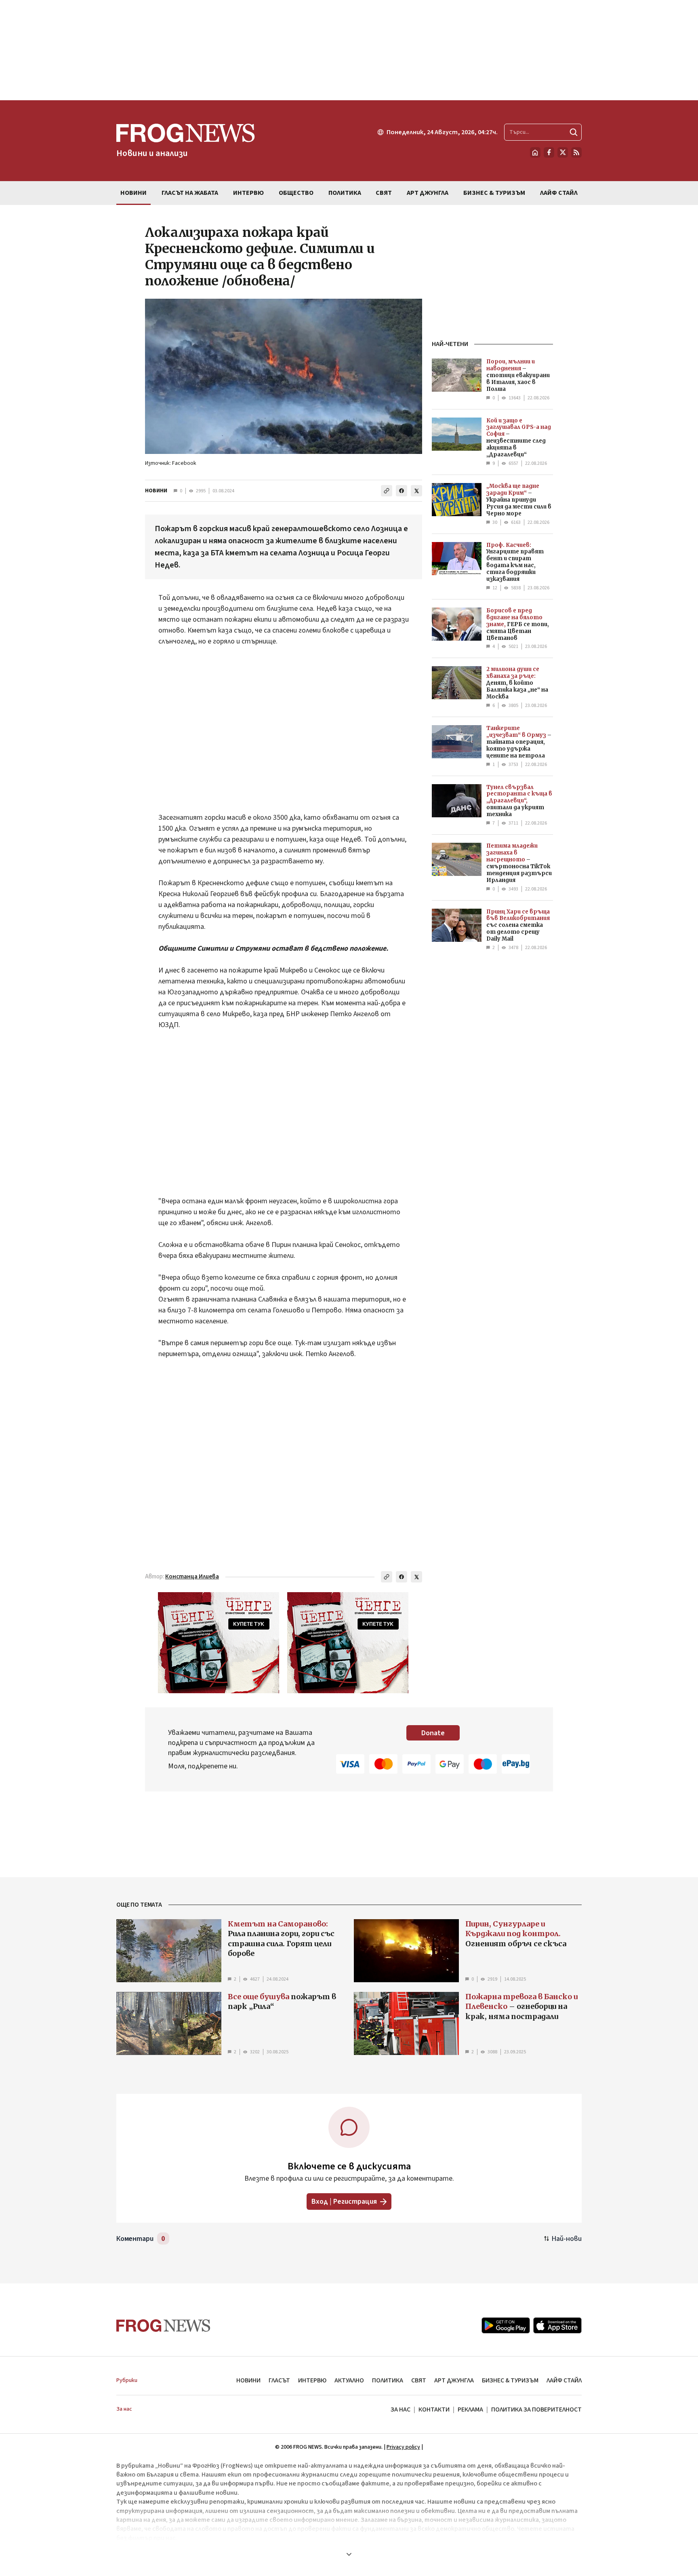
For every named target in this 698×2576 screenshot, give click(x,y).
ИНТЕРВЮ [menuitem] (248, 193)
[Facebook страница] (549, 152)
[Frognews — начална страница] (163, 2326)
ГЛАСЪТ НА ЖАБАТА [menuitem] (190, 193)
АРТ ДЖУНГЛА (454, 2380)
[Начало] (535, 152)
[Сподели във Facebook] (402, 491)
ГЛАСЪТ (279, 2380)
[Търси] (574, 132)
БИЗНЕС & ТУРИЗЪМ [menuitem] (494, 193)
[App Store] (557, 2325)
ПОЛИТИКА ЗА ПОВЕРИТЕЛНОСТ (536, 2409)
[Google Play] (506, 2325)
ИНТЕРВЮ (312, 2380)
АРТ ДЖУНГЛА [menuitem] (428, 193)
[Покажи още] (349, 2554)
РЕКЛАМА (470, 2409)
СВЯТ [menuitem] (384, 193)
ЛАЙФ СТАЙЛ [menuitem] (559, 193)
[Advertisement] (349, 50)
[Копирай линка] (387, 491)
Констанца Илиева (192, 1577)
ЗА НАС (401, 2409)
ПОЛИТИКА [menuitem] (345, 193)
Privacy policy (403, 2447)
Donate (433, 1733)
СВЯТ (419, 2380)
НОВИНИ (156, 491)
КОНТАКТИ (434, 2409)
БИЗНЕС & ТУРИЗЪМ (510, 2380)
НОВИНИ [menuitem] (134, 193)
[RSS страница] (576, 152)
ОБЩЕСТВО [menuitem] (296, 193)
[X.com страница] (563, 152)
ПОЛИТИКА (388, 2380)
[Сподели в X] (416, 491)
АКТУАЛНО (349, 2380)
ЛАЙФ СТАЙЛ (564, 2380)
